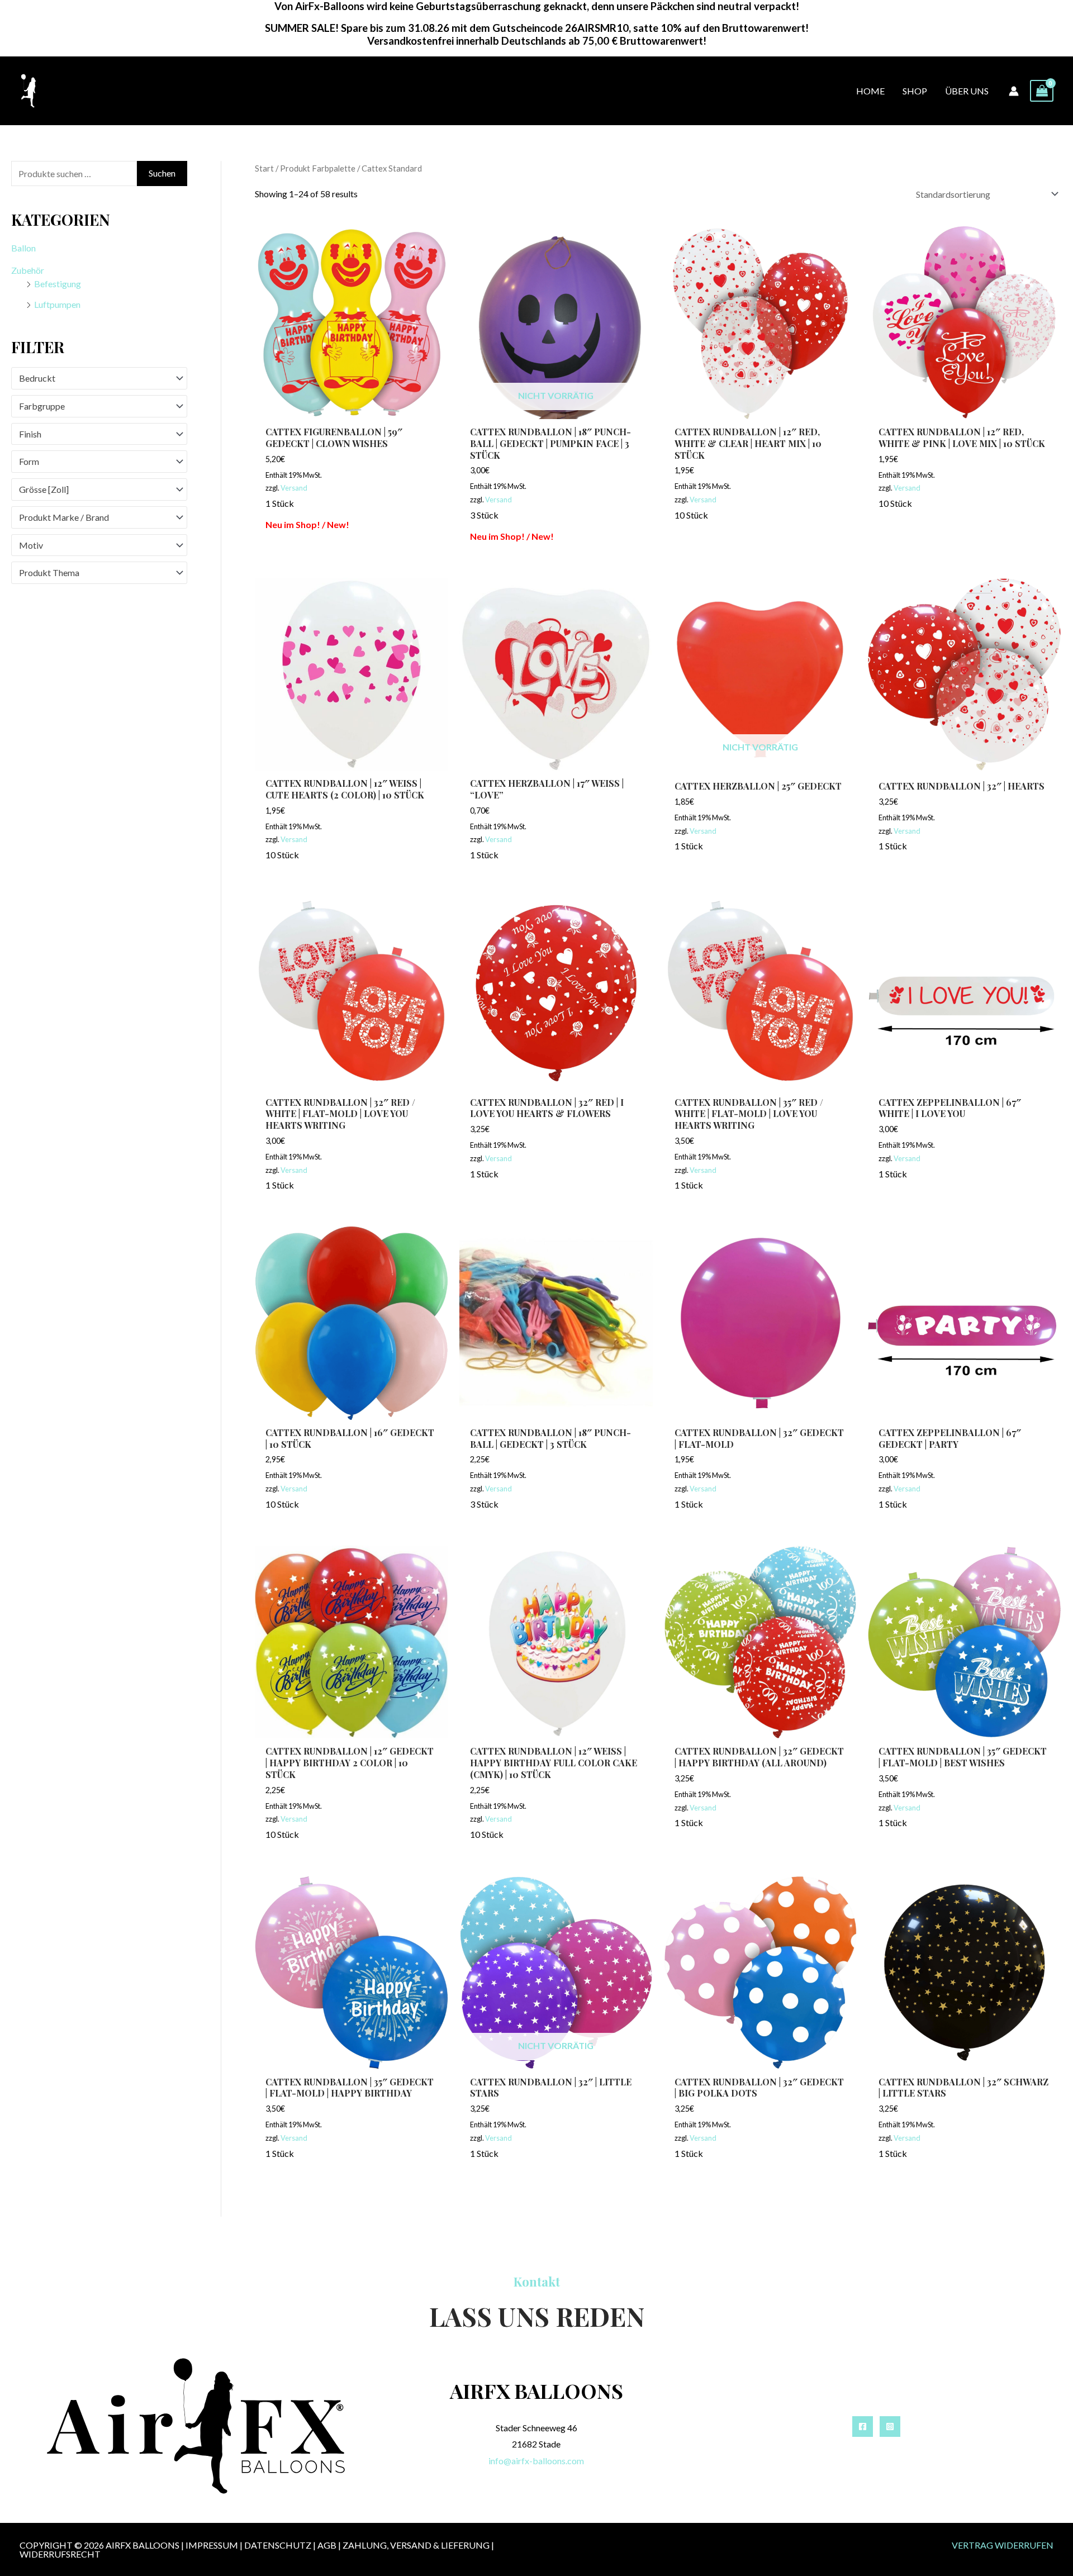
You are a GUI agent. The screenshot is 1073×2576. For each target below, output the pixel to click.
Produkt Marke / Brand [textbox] (64, 517)
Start (264, 168)
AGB (327, 2545)
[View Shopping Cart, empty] (1042, 91)
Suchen (162, 173)
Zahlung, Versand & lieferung (416, 2545)
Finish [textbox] (30, 434)
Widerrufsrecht (60, 2554)
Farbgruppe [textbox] (42, 406)
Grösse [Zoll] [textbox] (44, 489)
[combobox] (99, 378)
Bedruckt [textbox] (37, 378)
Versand (294, 488)
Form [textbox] (29, 461)
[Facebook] (863, 2427)
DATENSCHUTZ (278, 2545)
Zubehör (28, 270)
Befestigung (58, 284)
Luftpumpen (57, 304)
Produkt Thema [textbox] (49, 572)
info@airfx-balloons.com (536, 2461)
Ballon (23, 248)
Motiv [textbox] (31, 545)
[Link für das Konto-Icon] (1014, 91)
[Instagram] (890, 2427)
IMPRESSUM (212, 2545)
